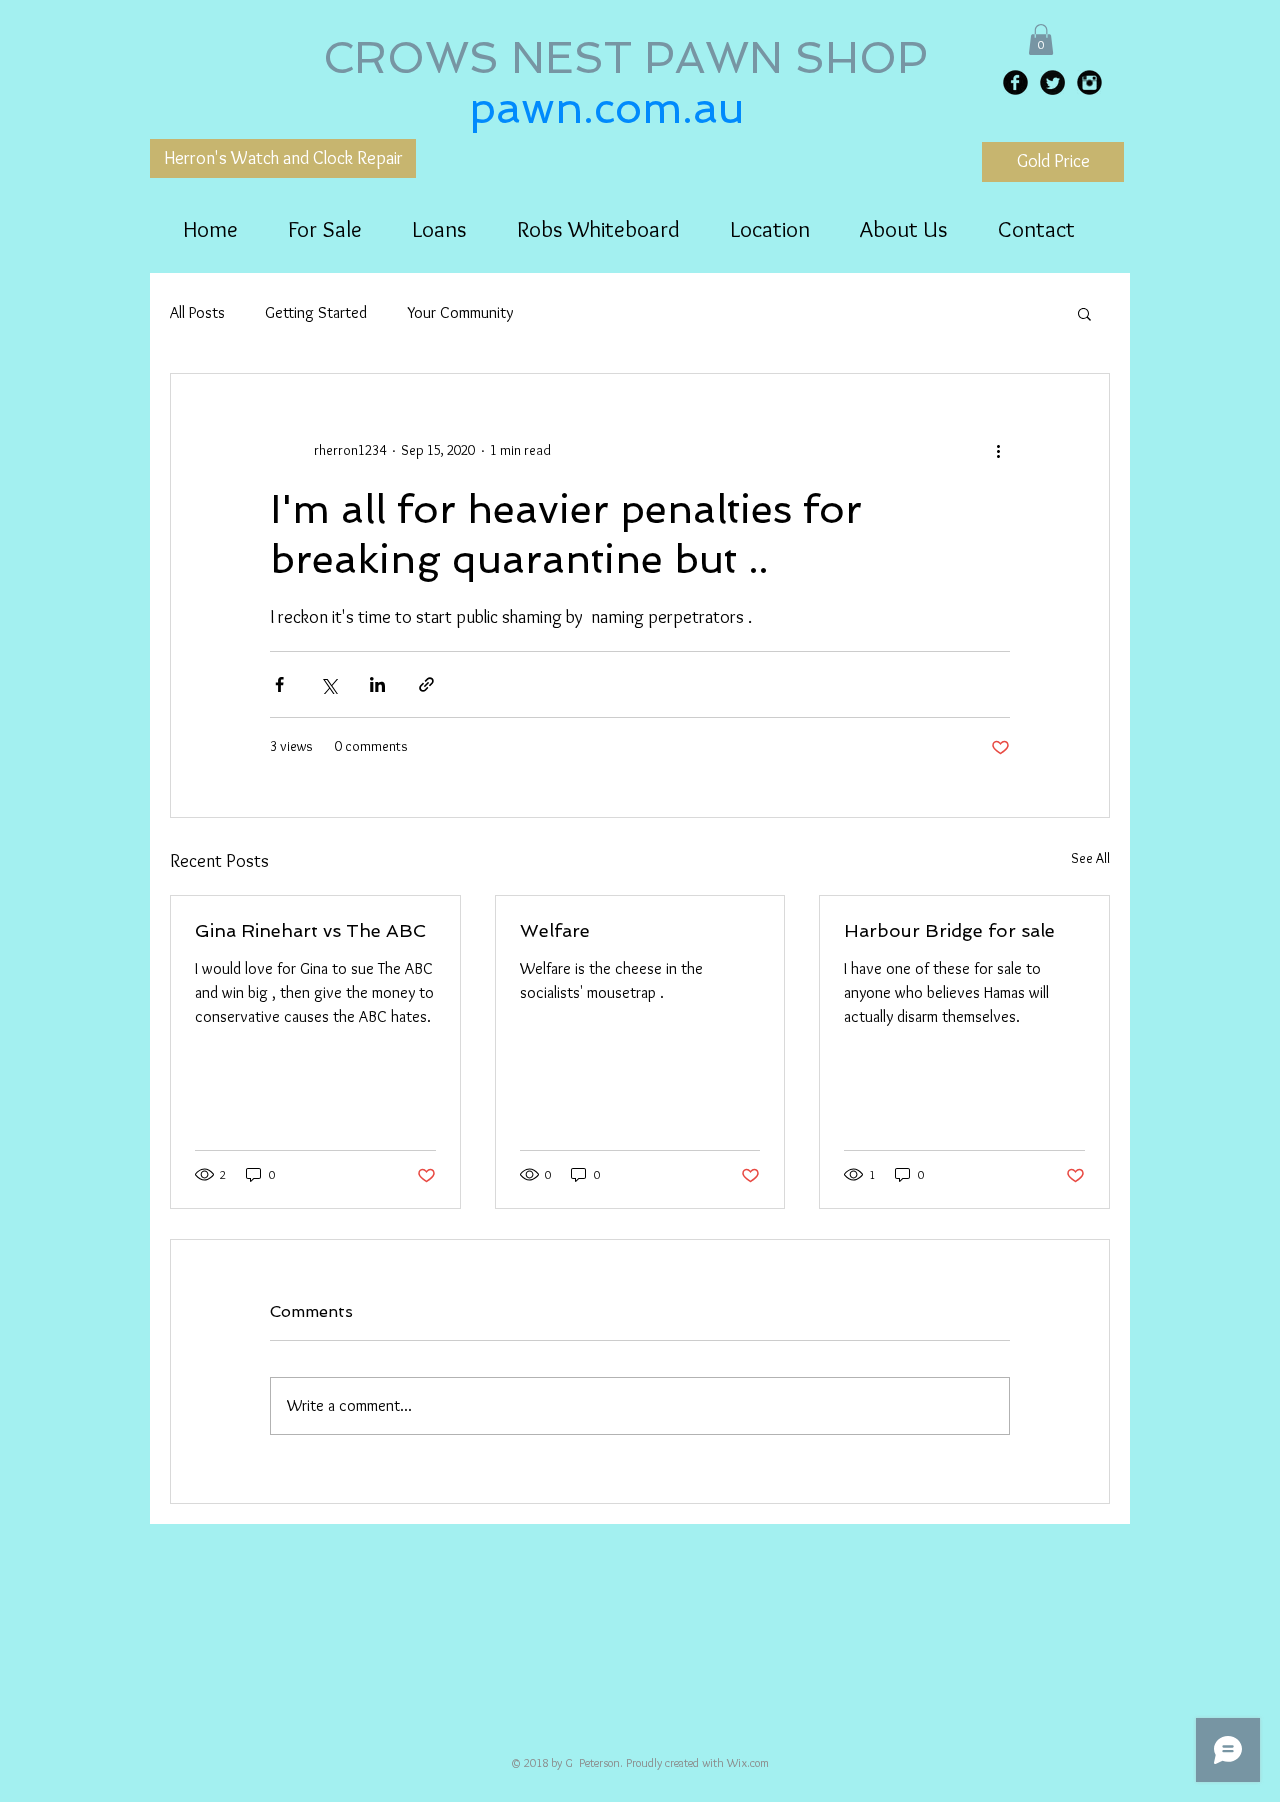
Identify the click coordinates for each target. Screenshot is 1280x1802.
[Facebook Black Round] (1015, 82)
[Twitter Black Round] (1052, 82)
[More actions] (998, 450)
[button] (1041, 39)
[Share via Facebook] (279, 684)
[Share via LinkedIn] (377, 684)
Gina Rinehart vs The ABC (310, 930)
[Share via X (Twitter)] (328, 684)
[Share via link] (426, 684)
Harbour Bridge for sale (949, 930)
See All (1090, 858)
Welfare (555, 930)
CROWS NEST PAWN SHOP (631, 58)
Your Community (460, 312)
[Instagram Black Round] (1089, 82)
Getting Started (316, 312)
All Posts (197, 312)
